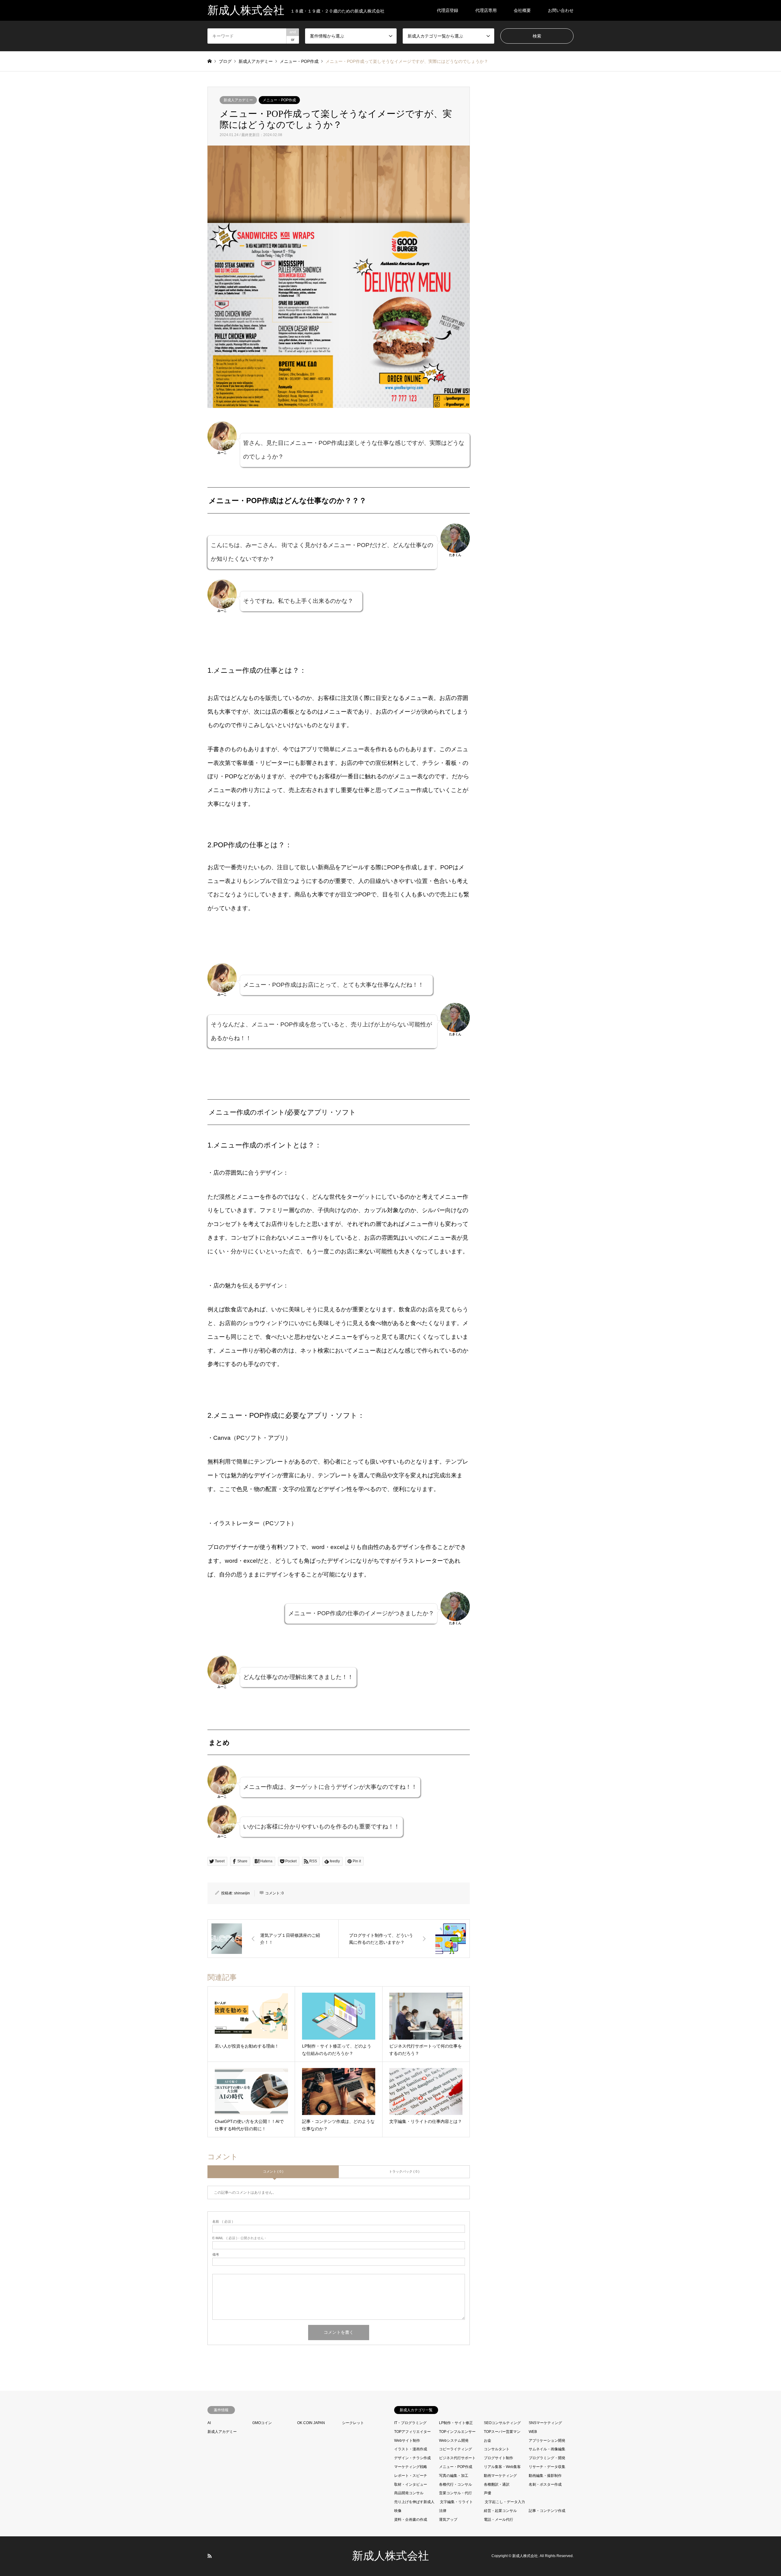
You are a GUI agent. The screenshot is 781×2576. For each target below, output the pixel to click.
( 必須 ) (223, 2222)
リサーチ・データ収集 (547, 2467)
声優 (488, 2493)
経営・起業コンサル (500, 2511)
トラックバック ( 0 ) (404, 2171)
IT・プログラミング (410, 2423)
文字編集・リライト (456, 2502)
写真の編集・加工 (454, 2476)
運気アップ (448, 2520)
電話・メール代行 (498, 2520)
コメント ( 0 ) (273, 2171)
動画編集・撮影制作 (545, 2476)
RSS (210, 2556)
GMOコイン (262, 2423)
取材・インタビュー (411, 2484)
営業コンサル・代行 (455, 2493)
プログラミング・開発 (547, 2458)
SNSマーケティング (545, 2423)
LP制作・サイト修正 (456, 2423)
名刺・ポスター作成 (545, 2484)
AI (209, 2423)
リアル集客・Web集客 (502, 2467)
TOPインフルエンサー (457, 2432)
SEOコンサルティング (502, 2423)
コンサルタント (497, 2449)
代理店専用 (486, 10)
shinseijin (242, 1893)
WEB (533, 2432)
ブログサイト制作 (498, 2458)
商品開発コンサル (409, 2493)
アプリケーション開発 (547, 2441)
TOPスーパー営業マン (502, 2432)
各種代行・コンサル (455, 2484)
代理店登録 (448, 10)
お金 (488, 2441)
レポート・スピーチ (411, 2476)
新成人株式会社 (390, 2556)
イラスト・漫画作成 (411, 2449)
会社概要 (522, 10)
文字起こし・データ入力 (505, 2502)
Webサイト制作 (407, 2441)
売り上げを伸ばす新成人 (414, 2502)
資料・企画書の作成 (411, 2520)
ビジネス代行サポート (457, 2458)
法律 (443, 2511)
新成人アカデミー (238, 100)
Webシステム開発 (454, 2441)
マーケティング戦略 (411, 2467)
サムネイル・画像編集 (547, 2449)
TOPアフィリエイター (412, 2432)
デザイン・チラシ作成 (412, 2458)
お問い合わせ (561, 10)
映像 (398, 2511)
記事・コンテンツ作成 (547, 2511)
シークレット (353, 2423)
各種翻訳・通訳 (497, 2484)
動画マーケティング (500, 2476)
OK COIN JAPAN (311, 2423)
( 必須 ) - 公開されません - (239, 2238)
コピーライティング (455, 2449)
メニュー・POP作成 (279, 100)
